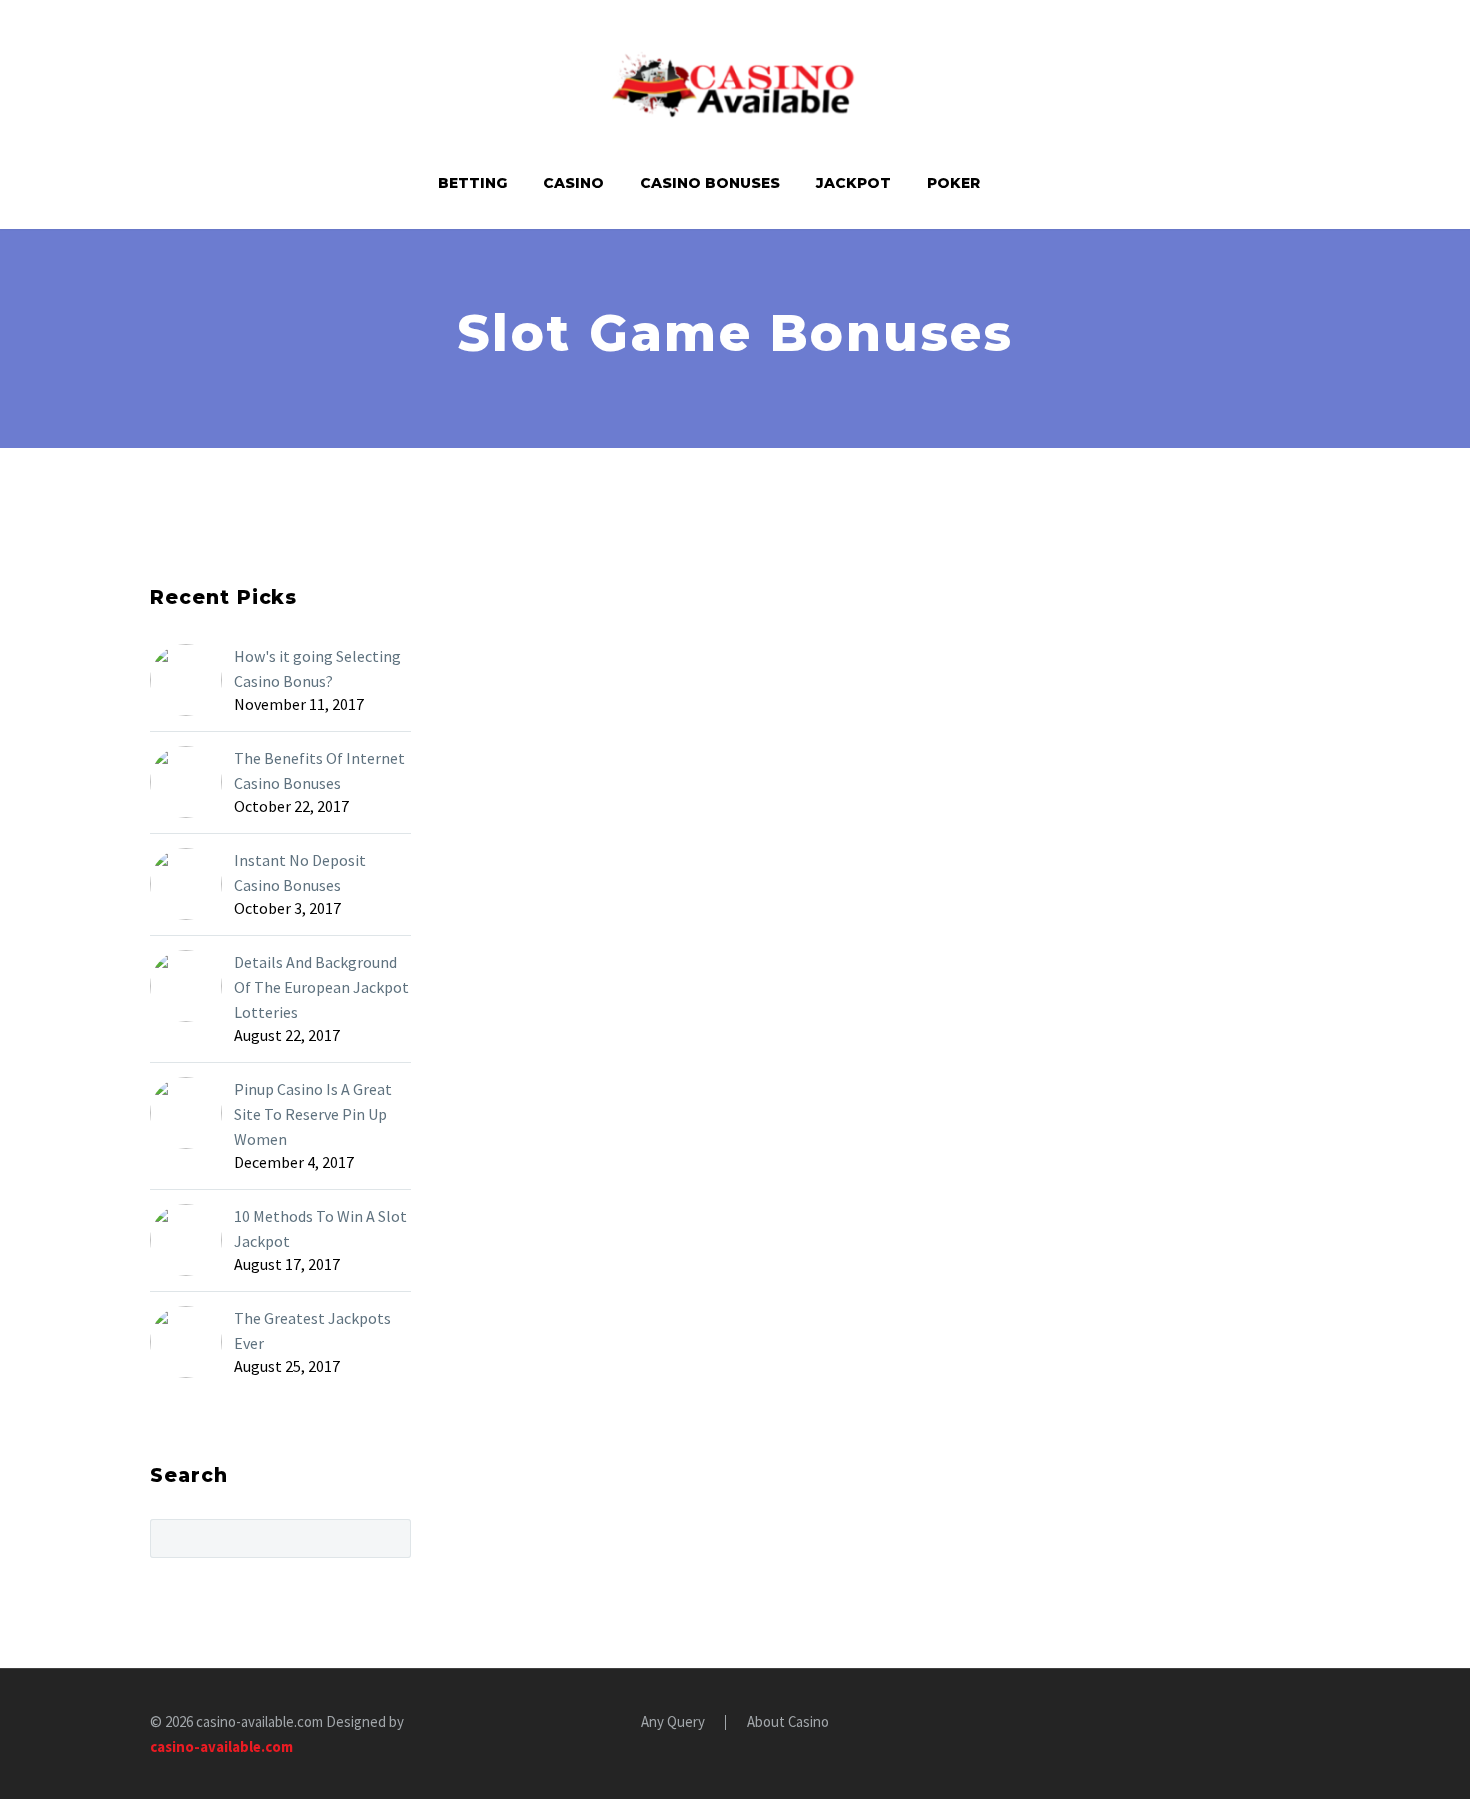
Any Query (673, 1722)
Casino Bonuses (710, 183)
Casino (573, 183)
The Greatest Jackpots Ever (312, 1330)
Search (389, 1538)
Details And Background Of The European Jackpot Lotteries (321, 987)
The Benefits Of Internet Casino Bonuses (319, 770)
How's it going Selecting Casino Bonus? (317, 668)
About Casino (788, 1722)
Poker (953, 183)
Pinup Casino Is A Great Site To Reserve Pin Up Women (313, 1114)
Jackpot (853, 183)
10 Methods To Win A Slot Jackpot (320, 1228)
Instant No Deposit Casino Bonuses (300, 872)
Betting (472, 183)
